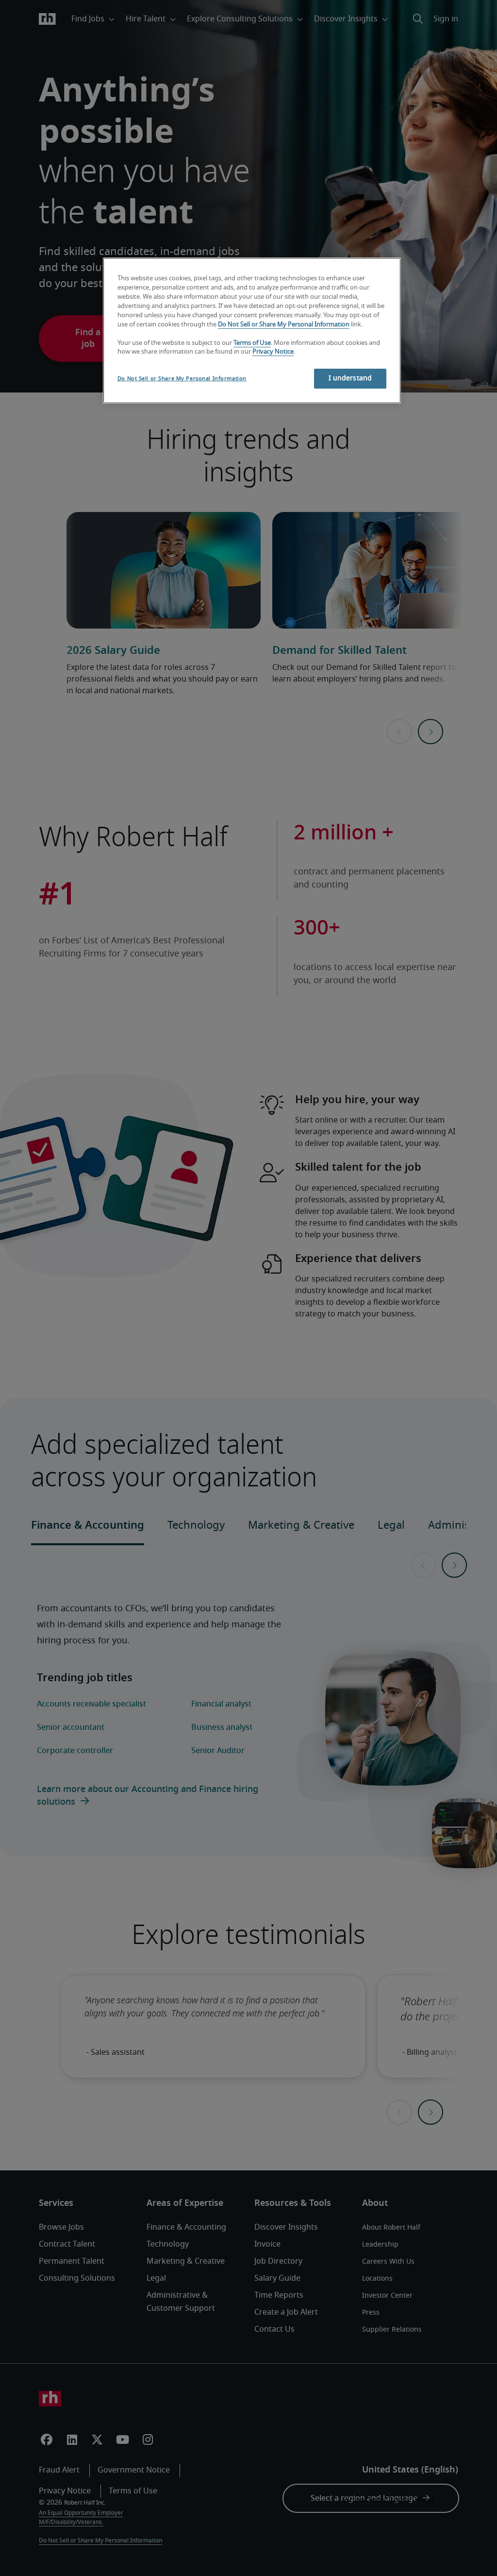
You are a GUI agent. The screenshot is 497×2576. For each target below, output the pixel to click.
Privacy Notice (273, 352)
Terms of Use (252, 343)
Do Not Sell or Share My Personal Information (284, 325)
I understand (350, 378)
